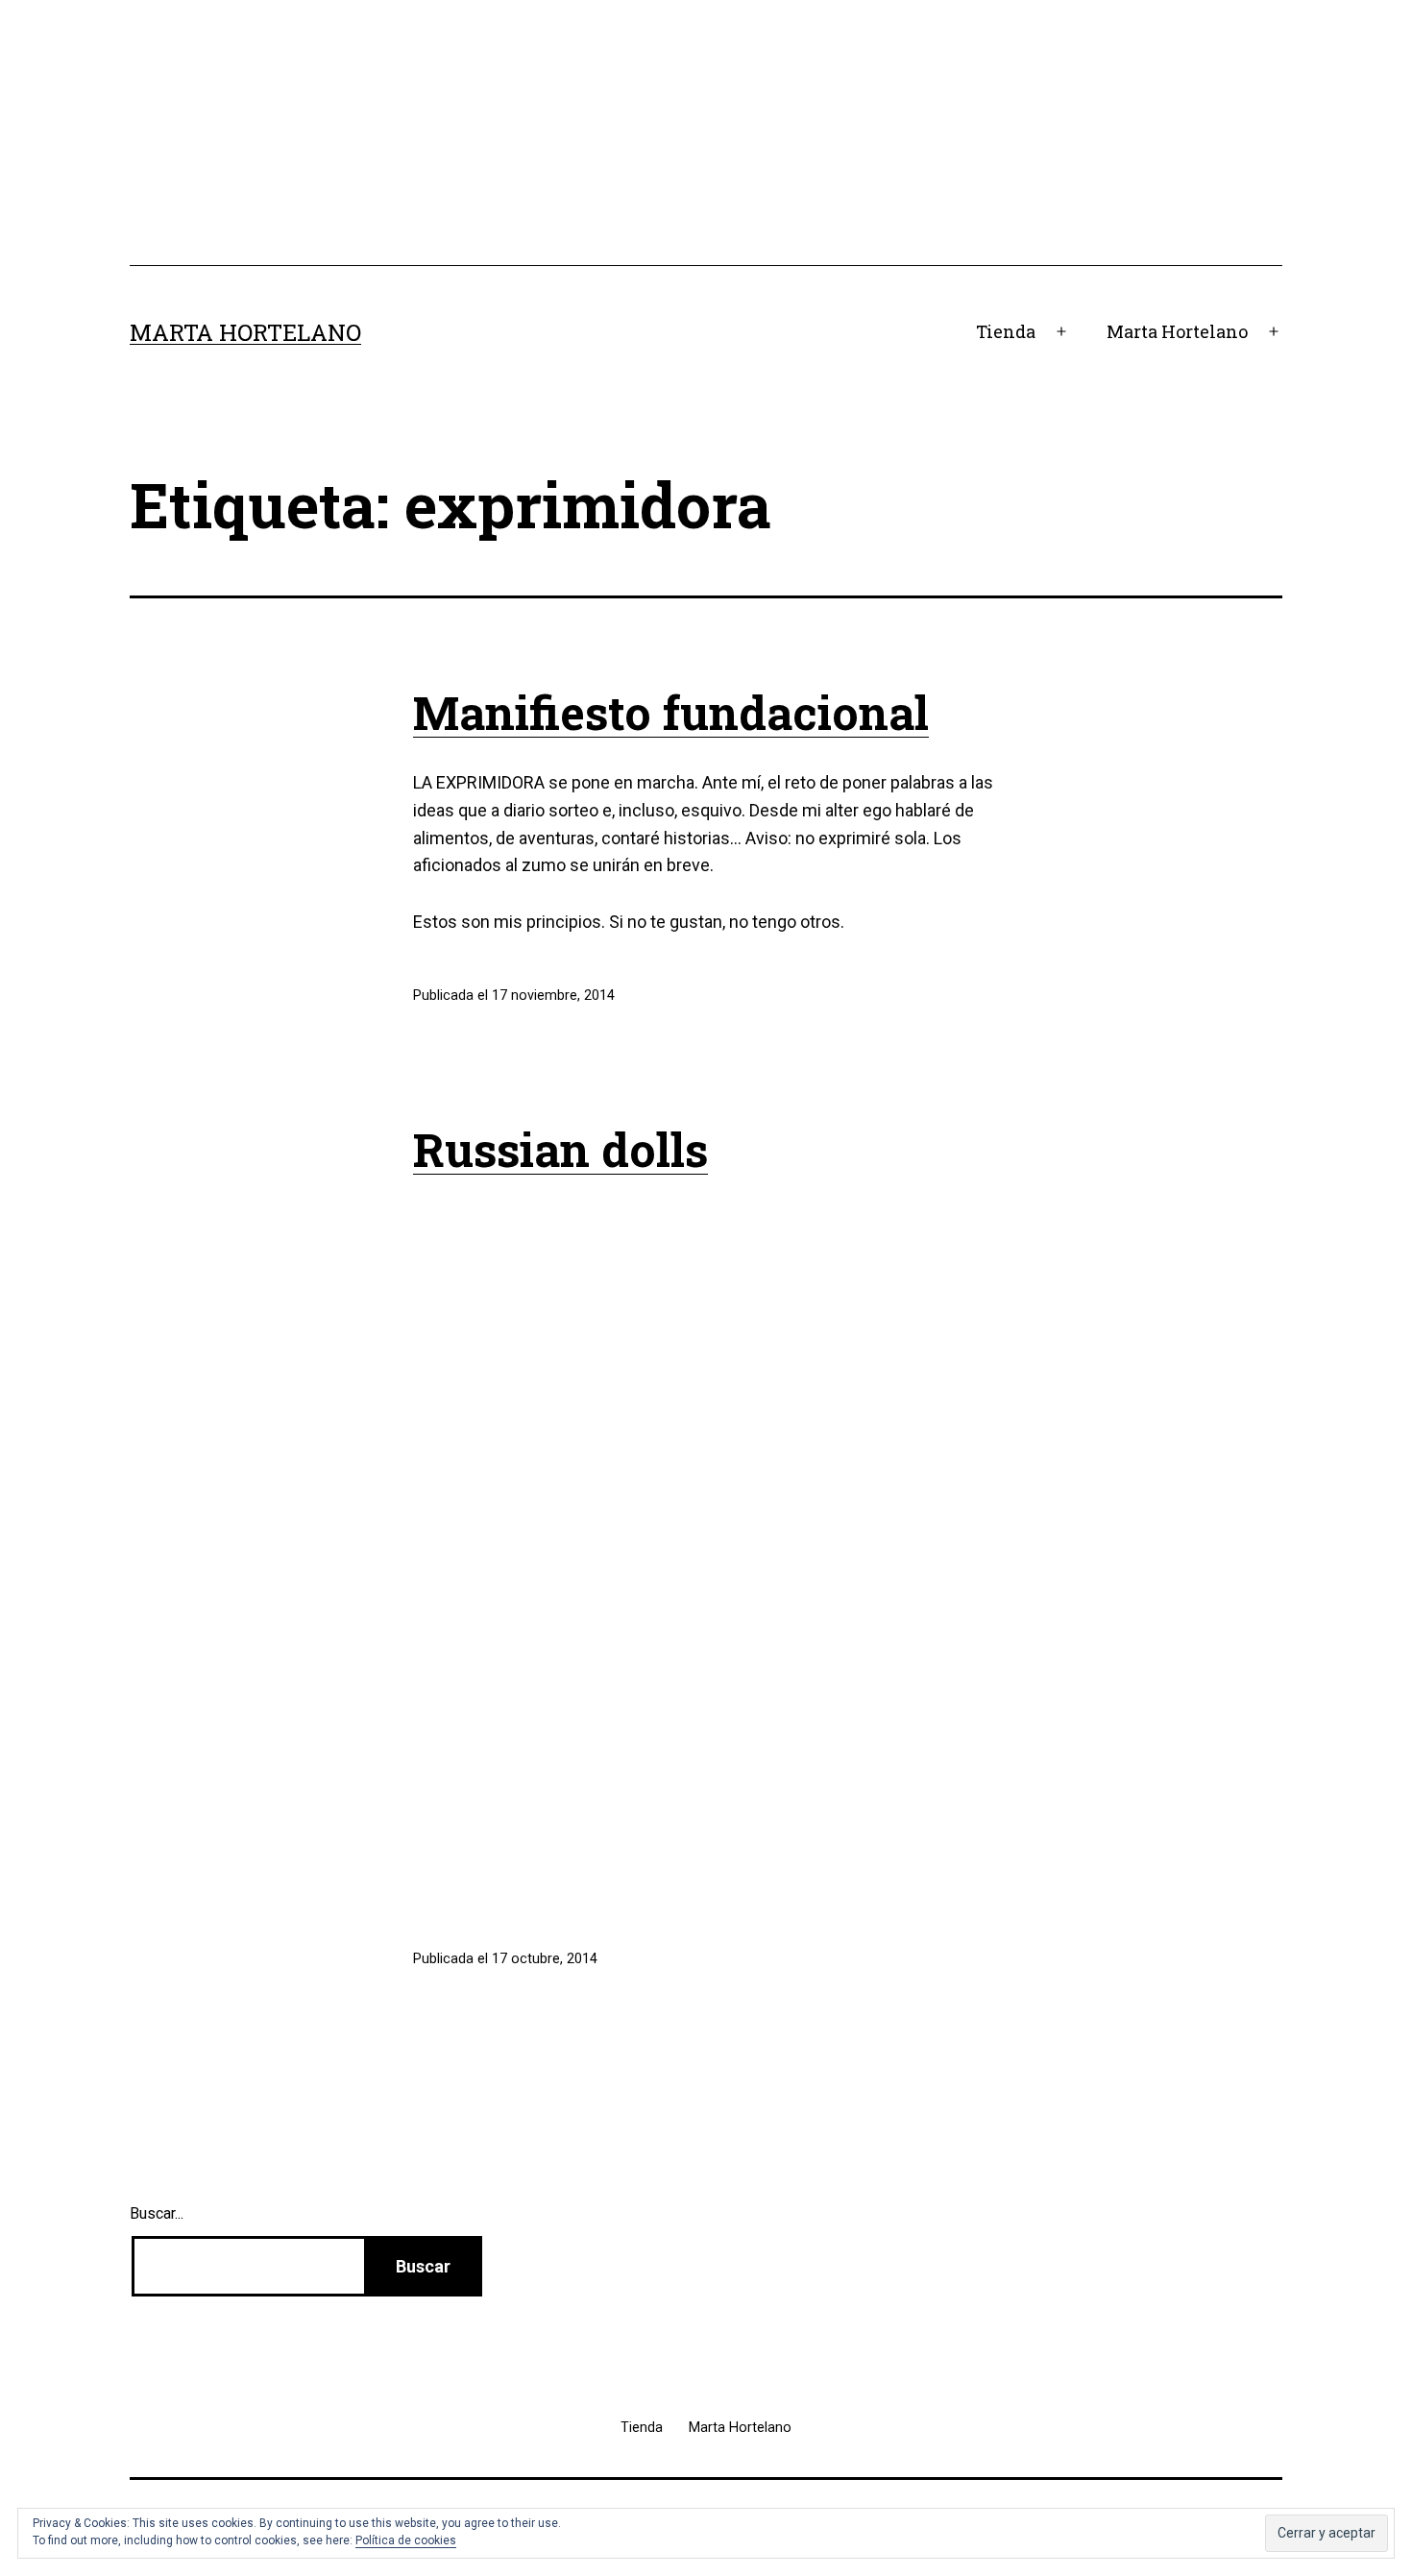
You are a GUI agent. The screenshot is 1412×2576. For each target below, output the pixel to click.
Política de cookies (406, 2540)
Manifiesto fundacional (671, 712)
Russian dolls (560, 1149)
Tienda (1006, 331)
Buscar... (157, 2213)
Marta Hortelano (245, 332)
